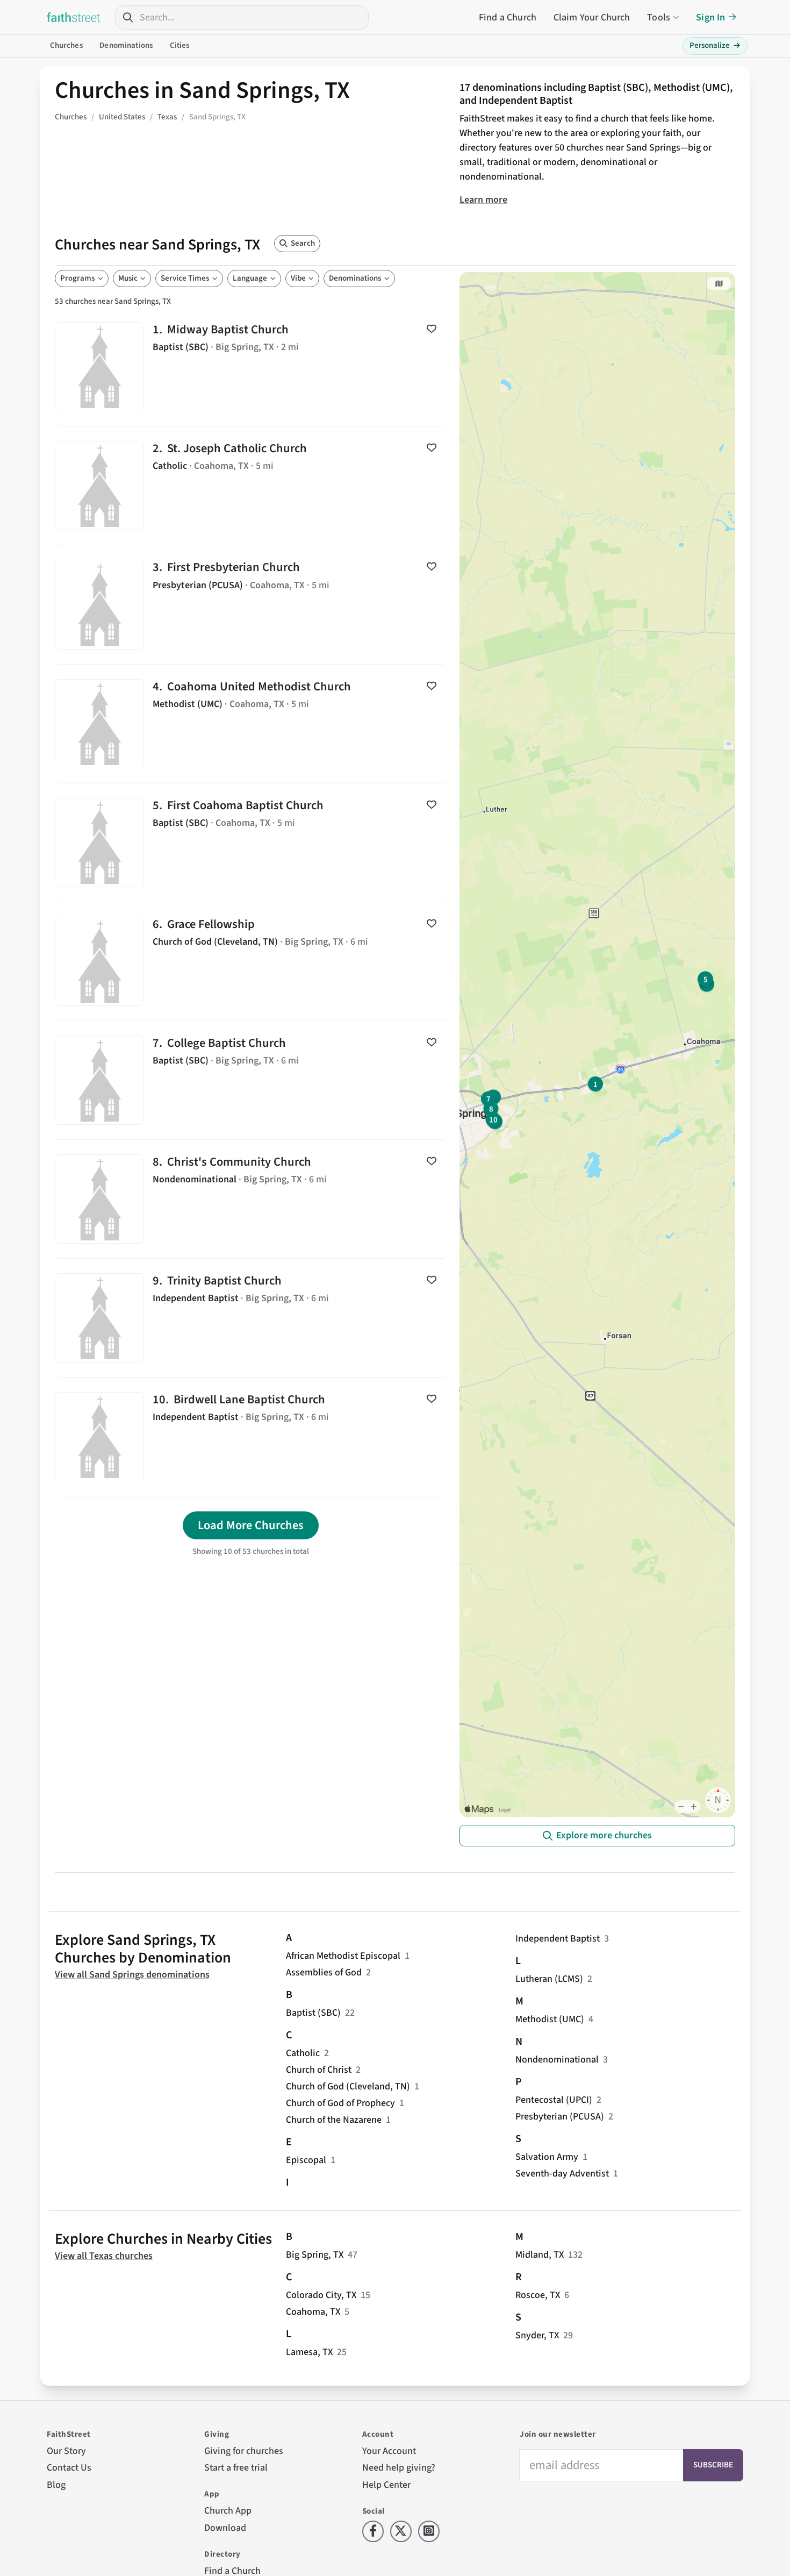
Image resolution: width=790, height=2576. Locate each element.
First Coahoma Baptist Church (251, 843)
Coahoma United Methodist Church (251, 724)
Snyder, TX (537, 2335)
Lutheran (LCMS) (549, 1979)
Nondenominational (557, 2060)
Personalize (715, 45)
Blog (56, 2485)
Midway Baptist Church (251, 367)
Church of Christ (319, 2070)
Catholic (303, 2053)
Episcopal (306, 2160)
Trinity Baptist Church (251, 1318)
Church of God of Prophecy (340, 2103)
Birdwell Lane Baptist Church (251, 1437)
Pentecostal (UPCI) (554, 2100)
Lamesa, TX (309, 2352)
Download (225, 2528)
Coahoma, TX (313, 2312)
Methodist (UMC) (550, 2019)
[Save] (432, 329)
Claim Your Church (592, 17)
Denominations (126, 45)
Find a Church (508, 17)
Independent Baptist (558, 1939)
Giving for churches (244, 2451)
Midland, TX (540, 2255)
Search (303, 243)
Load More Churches (251, 1525)
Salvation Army (547, 2157)
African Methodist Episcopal (343, 1956)
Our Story (66, 2451)
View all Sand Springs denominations (132, 1975)
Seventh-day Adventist (562, 2174)
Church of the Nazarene (334, 2120)
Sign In (710, 17)
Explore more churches (604, 1835)
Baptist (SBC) (313, 2013)
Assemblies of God (324, 1972)
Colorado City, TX (321, 2295)
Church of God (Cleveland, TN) (348, 2086)
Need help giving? (399, 2468)
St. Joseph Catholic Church (251, 486)
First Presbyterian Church (251, 604)
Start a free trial (236, 2468)
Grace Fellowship (251, 961)
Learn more (483, 200)
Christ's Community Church (251, 1199)
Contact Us (69, 2468)
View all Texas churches (104, 2256)
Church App (228, 2511)
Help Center (386, 2485)
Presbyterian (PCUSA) (560, 2117)
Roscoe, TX (538, 2295)
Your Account (389, 2451)
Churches (66, 45)
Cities (180, 45)
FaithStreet (74, 17)
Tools (659, 17)
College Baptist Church (251, 1080)
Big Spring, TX (315, 2255)
